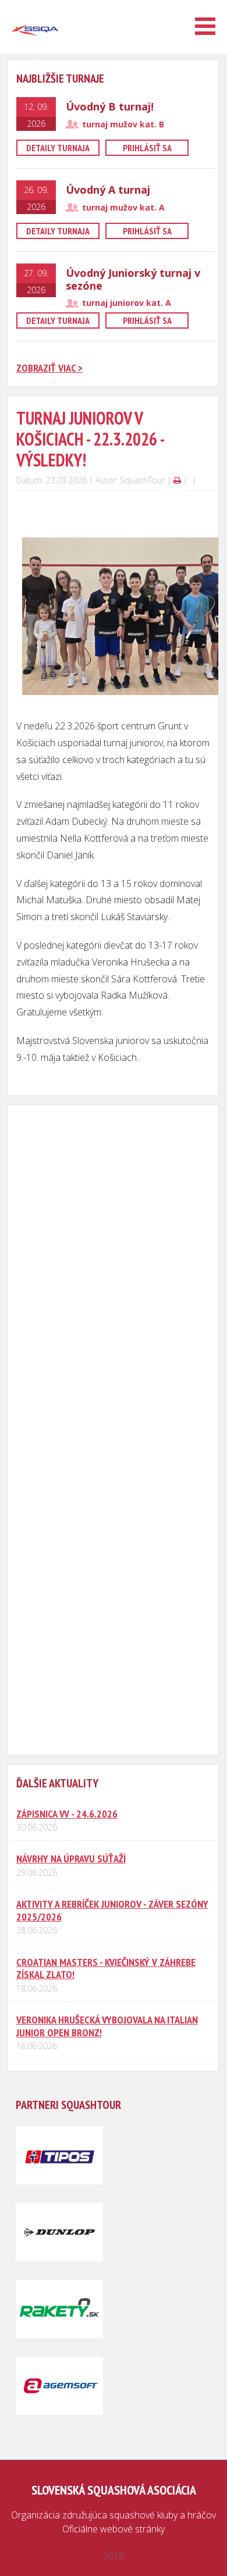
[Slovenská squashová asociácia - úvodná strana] (35, 49)
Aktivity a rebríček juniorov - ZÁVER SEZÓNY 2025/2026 (112, 1910)
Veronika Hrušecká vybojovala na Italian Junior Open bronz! (107, 2026)
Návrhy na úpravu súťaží (71, 1859)
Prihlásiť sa (147, 148)
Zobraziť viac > (49, 368)
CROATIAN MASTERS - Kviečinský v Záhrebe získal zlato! (106, 1968)
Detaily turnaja (58, 148)
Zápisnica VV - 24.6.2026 (67, 1814)
